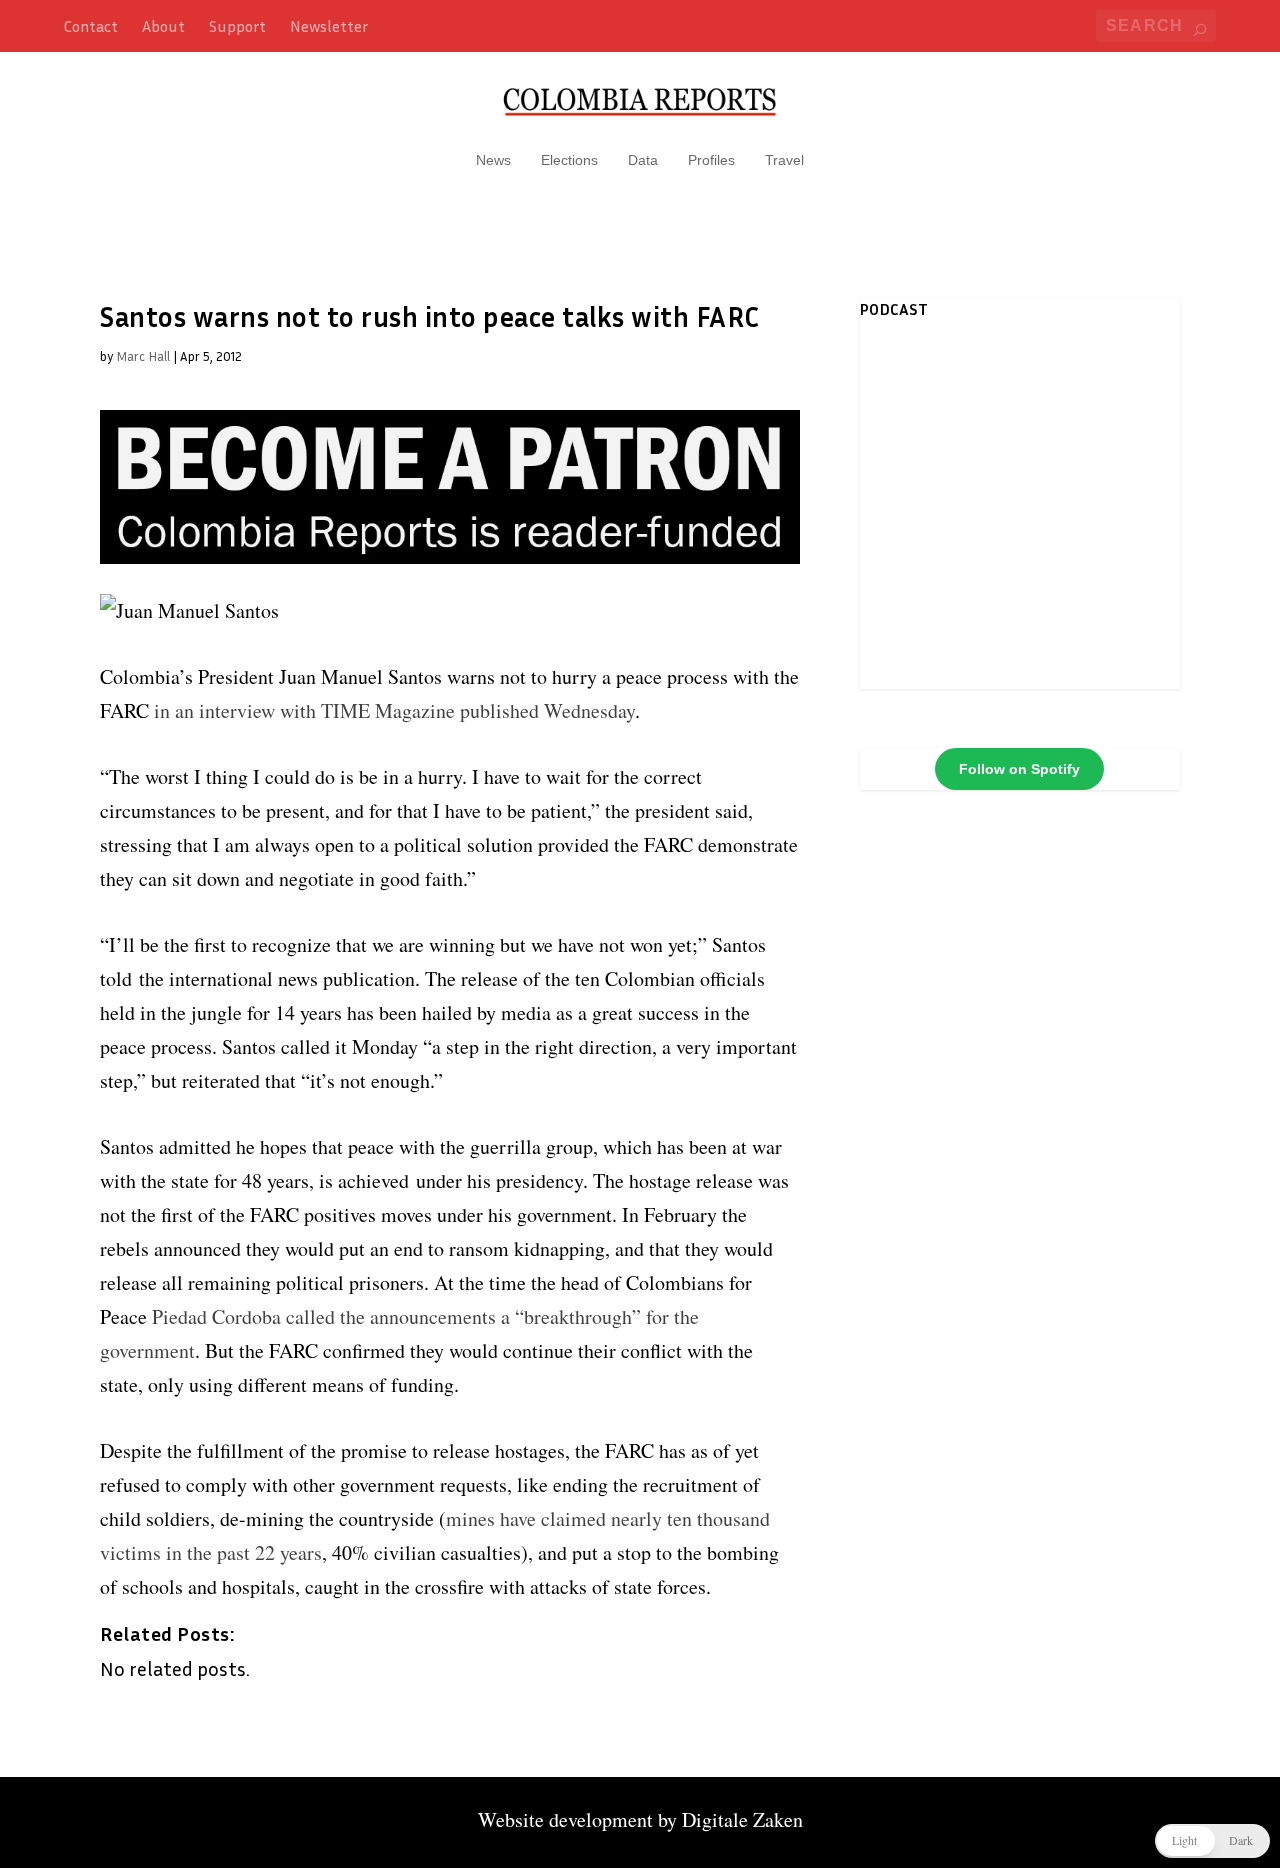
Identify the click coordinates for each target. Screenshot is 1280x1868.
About (163, 26)
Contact (91, 26)
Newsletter (329, 26)
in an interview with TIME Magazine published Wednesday (394, 710)
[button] (1212, 1841)
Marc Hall (143, 356)
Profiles (711, 160)
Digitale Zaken (742, 1819)
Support (237, 26)
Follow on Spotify (1019, 769)
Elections (569, 160)
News (493, 160)
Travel (784, 160)
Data (643, 160)
